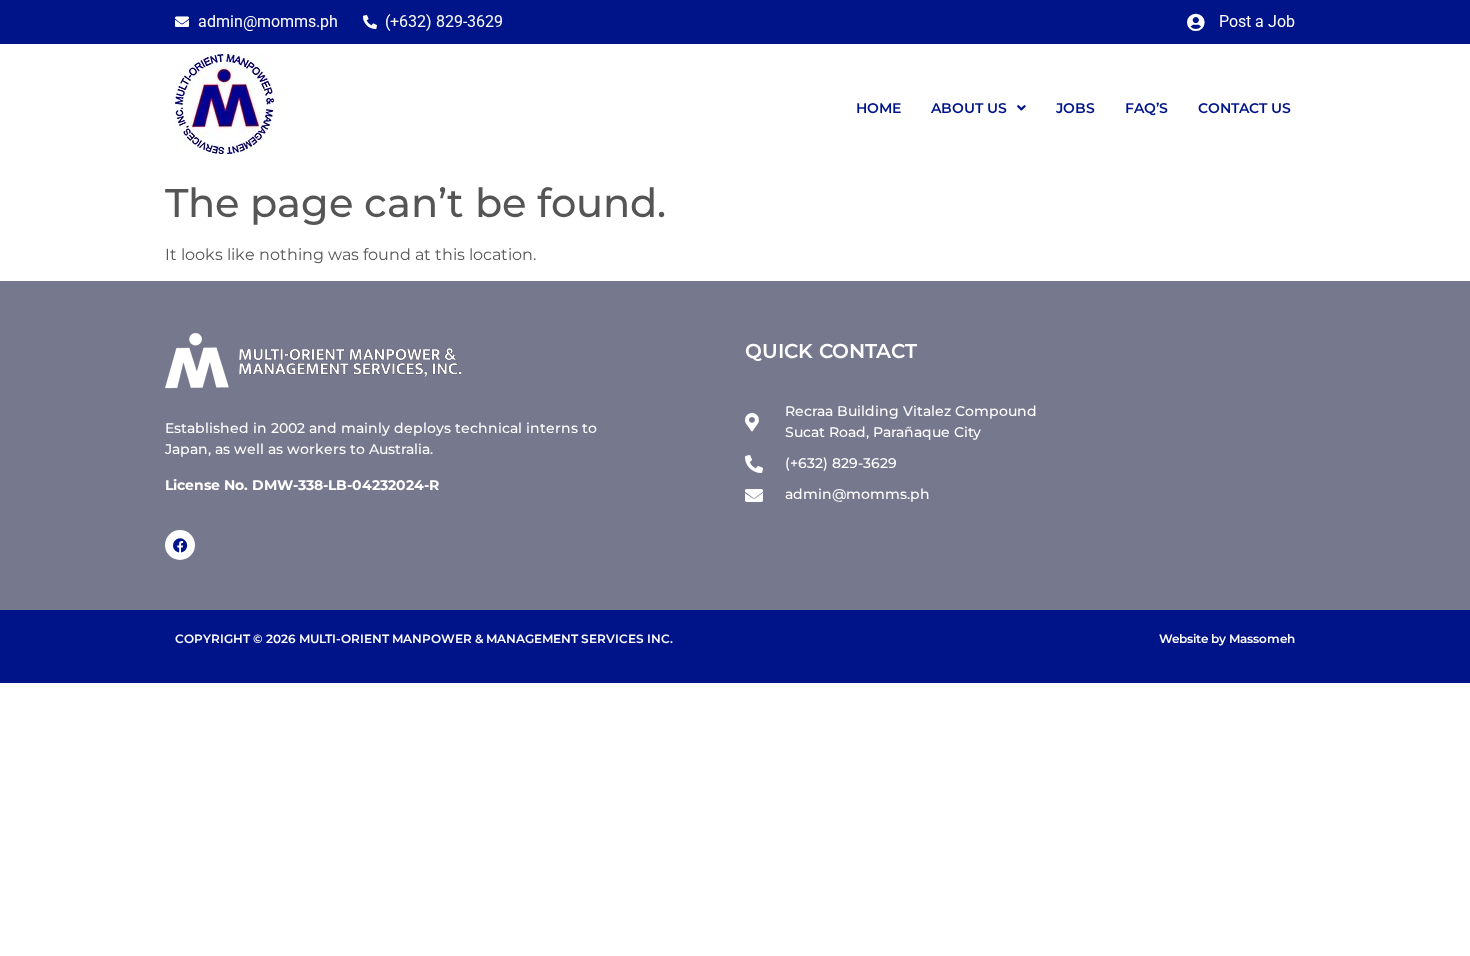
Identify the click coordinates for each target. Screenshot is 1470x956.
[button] (978, 108)
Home (878, 108)
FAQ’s (1146, 108)
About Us (969, 108)
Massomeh (1262, 638)
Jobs (1075, 108)
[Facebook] (180, 545)
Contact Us (1244, 108)
